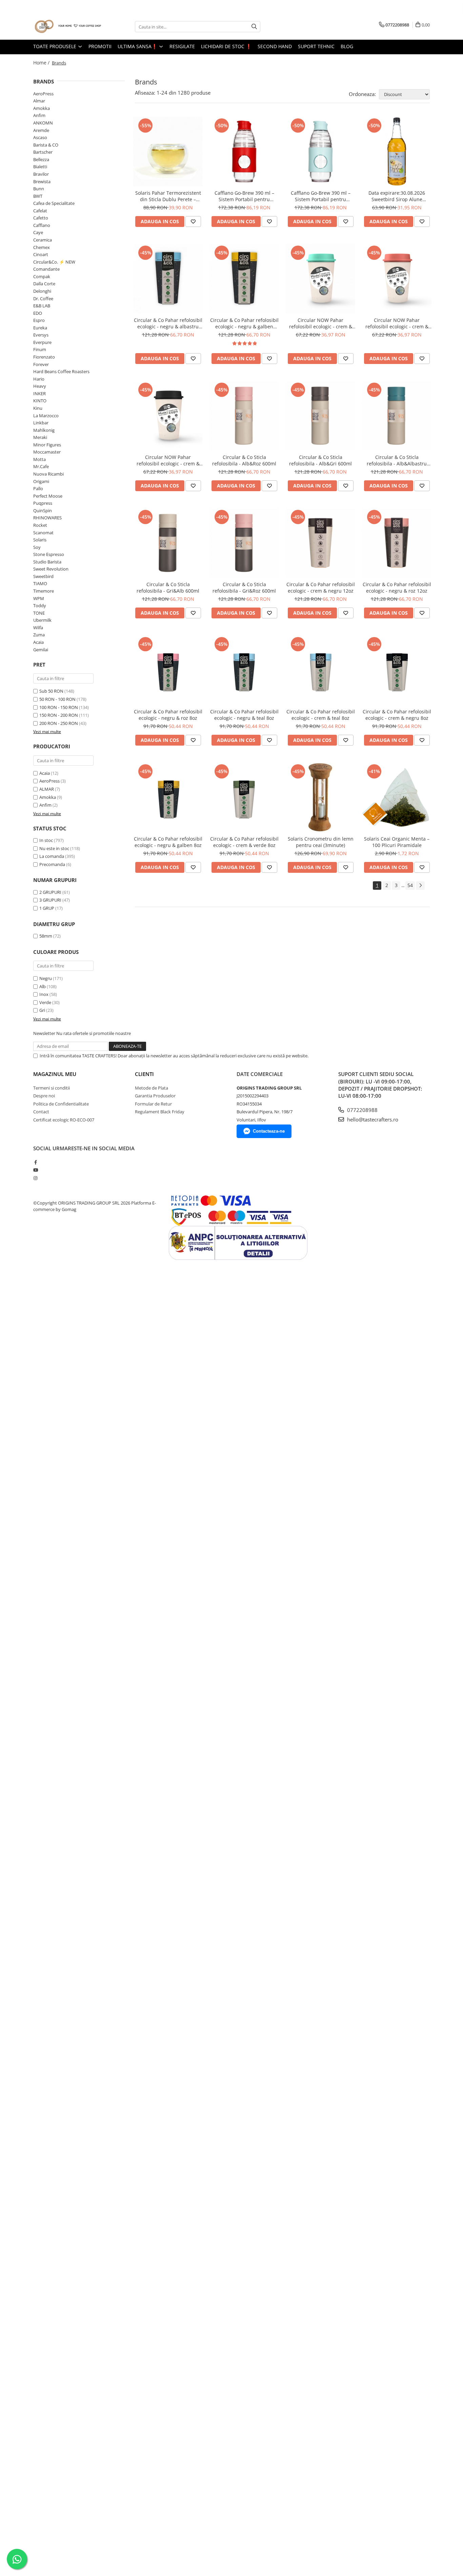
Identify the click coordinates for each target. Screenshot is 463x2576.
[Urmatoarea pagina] (420, 886)
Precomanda (52, 864)
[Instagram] (35, 1178)
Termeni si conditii (52, 1088)
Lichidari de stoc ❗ (226, 46)
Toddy (40, 605)
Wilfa (38, 628)
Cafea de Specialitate (54, 203)
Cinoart (41, 254)
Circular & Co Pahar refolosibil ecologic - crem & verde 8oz (244, 842)
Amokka (42, 108)
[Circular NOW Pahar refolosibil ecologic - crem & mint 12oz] (320, 279)
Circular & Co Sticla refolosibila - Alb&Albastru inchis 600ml (397, 460)
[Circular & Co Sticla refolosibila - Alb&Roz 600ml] (244, 416)
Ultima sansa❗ (138, 46)
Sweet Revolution (51, 569)
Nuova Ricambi (48, 474)
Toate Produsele (55, 46)
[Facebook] (35, 1162)
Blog (347, 46)
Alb (43, 986)
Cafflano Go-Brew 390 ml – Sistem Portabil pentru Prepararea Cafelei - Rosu (244, 196)
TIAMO (40, 583)
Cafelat (40, 211)
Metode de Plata (152, 1088)
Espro (39, 320)
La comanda (52, 856)
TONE (39, 613)
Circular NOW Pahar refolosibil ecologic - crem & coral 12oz (397, 323)
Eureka (40, 328)
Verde (45, 1002)
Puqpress (43, 503)
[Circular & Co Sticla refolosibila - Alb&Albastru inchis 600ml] (397, 416)
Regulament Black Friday (160, 1112)
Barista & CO (46, 145)
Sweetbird (43, 576)
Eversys (41, 335)
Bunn (39, 189)
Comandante (46, 269)
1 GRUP (47, 908)
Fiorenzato (44, 357)
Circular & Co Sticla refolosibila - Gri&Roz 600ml (244, 588)
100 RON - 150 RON (59, 707)
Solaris (40, 540)
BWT (38, 196)
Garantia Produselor (155, 1096)
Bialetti (40, 167)
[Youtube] (35, 1170)
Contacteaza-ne (269, 1131)
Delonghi (42, 291)
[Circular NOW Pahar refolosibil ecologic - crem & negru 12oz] (168, 416)
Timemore (44, 591)
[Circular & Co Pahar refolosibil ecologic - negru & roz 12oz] (397, 543)
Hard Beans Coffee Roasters (61, 371)
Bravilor (41, 174)
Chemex (42, 247)
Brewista (42, 181)
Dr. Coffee (43, 299)
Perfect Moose (48, 496)
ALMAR (47, 789)
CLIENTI (144, 1074)
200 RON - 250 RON (59, 723)
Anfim (39, 115)
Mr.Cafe (41, 466)
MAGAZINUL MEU (55, 1074)
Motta (39, 459)
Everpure (42, 342)
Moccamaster (47, 452)
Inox (44, 994)
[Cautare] (254, 27)
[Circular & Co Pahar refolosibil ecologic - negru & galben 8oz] (168, 797)
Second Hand (275, 46)
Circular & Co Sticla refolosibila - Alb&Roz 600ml (244, 460)
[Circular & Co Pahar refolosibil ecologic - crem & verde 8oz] (244, 797)
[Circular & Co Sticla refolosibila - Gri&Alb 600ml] (168, 543)
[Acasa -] (67, 27)
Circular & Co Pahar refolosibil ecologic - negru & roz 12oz (397, 588)
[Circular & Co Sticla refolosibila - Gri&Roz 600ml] (244, 543)
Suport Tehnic (316, 46)
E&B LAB (42, 306)
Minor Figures (47, 445)
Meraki (40, 437)
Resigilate (182, 46)
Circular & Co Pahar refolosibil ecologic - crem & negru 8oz (397, 715)
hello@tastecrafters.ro (372, 1119)
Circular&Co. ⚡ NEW (54, 262)
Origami (41, 481)
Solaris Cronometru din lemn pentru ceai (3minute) (321, 842)
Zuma (39, 635)
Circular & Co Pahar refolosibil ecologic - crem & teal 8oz (321, 715)
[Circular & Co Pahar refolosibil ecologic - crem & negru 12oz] (320, 543)
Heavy (40, 386)
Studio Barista (47, 562)
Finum (40, 349)
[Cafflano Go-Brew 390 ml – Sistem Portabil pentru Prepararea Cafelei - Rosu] (244, 151)
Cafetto (41, 218)
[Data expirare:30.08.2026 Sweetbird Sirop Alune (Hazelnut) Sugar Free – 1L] (397, 151)
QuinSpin (43, 511)
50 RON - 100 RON (57, 699)
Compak (42, 276)
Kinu (38, 408)
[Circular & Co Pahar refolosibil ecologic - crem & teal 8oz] (320, 670)
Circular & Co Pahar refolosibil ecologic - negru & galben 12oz (244, 323)
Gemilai (41, 650)
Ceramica (43, 240)
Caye (38, 232)
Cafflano (42, 225)
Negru (46, 978)
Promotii (100, 46)
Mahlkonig (44, 430)
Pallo (38, 488)
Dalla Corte (44, 284)
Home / (42, 63)
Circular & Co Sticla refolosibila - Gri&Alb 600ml (168, 588)
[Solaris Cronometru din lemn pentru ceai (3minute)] (320, 797)
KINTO (40, 401)
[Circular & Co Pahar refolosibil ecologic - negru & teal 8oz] (244, 670)
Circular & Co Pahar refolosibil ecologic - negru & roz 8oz (168, 715)
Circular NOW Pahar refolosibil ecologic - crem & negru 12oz (168, 460)
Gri (42, 1010)
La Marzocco (46, 416)
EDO (38, 313)
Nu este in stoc (54, 848)
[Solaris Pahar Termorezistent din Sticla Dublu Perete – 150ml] (168, 151)
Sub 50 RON (51, 691)
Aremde (41, 130)
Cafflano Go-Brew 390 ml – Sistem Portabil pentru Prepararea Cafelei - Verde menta (320, 196)
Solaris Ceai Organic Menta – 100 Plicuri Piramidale (397, 842)
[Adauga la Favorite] (193, 222)
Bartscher (43, 152)
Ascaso (40, 137)
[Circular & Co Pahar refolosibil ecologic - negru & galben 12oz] (244, 279)
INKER (39, 393)
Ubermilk (42, 620)
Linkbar (41, 423)
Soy (37, 547)
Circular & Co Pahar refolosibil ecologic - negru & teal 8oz (244, 715)
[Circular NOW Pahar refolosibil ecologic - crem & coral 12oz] (397, 279)
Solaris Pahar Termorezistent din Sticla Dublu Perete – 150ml (168, 196)
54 (410, 885)
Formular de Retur (153, 1104)
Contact (41, 1112)
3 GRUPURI (50, 900)
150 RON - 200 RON (59, 715)
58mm (46, 936)
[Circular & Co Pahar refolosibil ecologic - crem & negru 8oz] (397, 670)
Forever (41, 364)
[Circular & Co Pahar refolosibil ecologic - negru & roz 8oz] (168, 670)
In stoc (46, 840)
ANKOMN (43, 123)
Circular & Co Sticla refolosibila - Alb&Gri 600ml (320, 460)
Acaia (38, 642)
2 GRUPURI (50, 892)
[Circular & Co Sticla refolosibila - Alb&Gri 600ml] (320, 416)
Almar (39, 101)
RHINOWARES (47, 518)
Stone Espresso (49, 554)
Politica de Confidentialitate (61, 1104)
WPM (39, 598)
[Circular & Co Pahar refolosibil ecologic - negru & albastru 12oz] (168, 279)
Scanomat (43, 533)
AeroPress (43, 94)
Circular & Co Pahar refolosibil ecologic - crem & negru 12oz (321, 588)
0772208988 (362, 1110)
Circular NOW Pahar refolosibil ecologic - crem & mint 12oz (321, 323)
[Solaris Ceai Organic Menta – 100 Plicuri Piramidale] (397, 797)
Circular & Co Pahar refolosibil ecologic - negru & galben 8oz (168, 842)
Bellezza (41, 159)
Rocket (40, 525)
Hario (39, 379)
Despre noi (44, 1096)
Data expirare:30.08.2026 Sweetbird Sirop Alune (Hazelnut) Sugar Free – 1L (397, 196)
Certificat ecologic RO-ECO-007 (64, 1120)
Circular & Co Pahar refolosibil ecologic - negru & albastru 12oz (168, 323)
